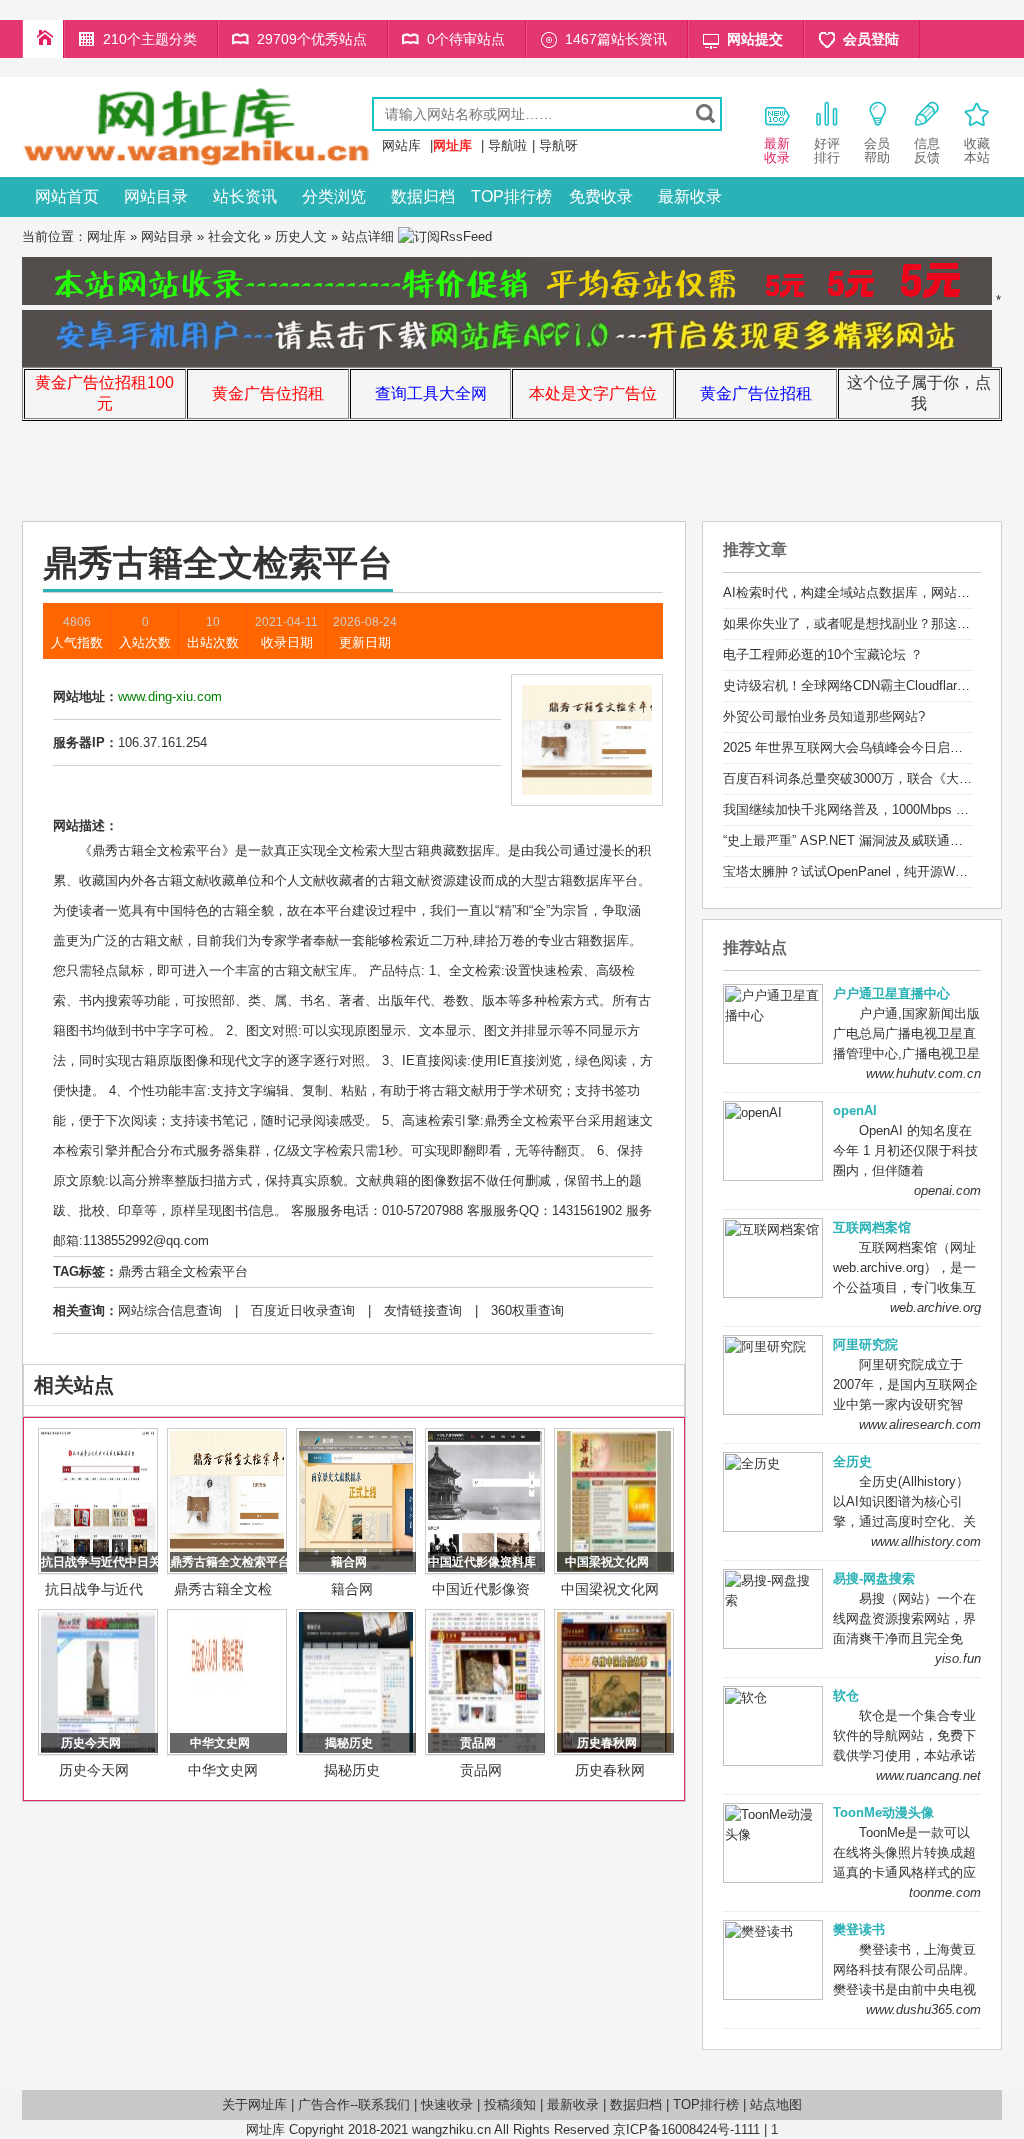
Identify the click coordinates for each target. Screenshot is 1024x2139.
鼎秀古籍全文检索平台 (183, 1271)
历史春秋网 (610, 1770)
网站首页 (67, 196)
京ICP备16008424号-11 (680, 2129)
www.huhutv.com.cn (923, 1073)
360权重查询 (527, 1310)
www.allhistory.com (926, 1541)
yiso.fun (958, 1658)
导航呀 (558, 145)
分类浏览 (334, 196)
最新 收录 (777, 150)
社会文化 (234, 236)
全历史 (852, 1461)
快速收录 (447, 2104)
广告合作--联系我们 (354, 2104)
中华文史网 (223, 1770)
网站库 (401, 145)
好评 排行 (827, 150)
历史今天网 (94, 1770)
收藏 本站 (977, 150)
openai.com (947, 1190)
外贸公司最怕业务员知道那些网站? (824, 716)
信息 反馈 (927, 150)
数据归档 (423, 196)
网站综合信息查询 (170, 1310)
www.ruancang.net (928, 1775)
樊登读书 (859, 1929)
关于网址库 (254, 2104)
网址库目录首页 (43, 39)
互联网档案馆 (872, 1227)
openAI (855, 1110)
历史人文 (301, 236)
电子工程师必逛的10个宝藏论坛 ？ (823, 654)
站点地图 (776, 2104)
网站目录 (156, 196)
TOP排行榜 (511, 196)
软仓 (846, 1695)
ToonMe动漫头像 (883, 1812)
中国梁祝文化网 (610, 1589)
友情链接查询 (423, 1310)
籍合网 (352, 1589)
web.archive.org (935, 1307)
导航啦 (507, 145)
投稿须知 (510, 2104)
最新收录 (690, 196)
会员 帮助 (877, 150)
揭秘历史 (352, 1770)
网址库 (106, 236)
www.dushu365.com (923, 2009)
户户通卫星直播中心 (891, 993)
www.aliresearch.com (920, 1424)
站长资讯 (245, 196)
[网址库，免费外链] (197, 162)
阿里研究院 (865, 1344)
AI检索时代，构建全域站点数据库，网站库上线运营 (872, 592)
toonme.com (945, 1892)
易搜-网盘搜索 (874, 1578)
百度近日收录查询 (303, 1310)
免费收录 (601, 196)
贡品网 (481, 1770)
